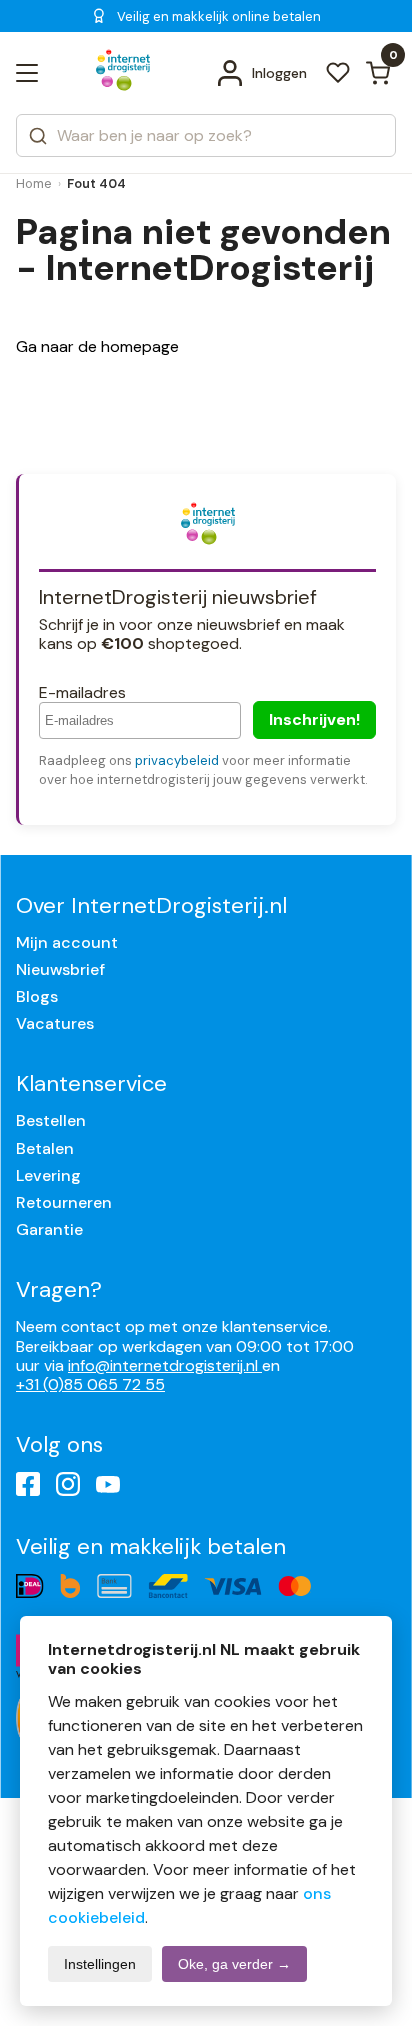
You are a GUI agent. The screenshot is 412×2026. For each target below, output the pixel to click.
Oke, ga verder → (234, 1964)
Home (34, 183)
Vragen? (59, 1289)
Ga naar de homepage (97, 346)
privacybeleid (177, 760)
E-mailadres (82, 692)
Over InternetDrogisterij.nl (151, 905)
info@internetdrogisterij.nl (165, 1365)
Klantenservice (91, 1083)
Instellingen (100, 1964)
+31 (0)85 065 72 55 (90, 1384)
